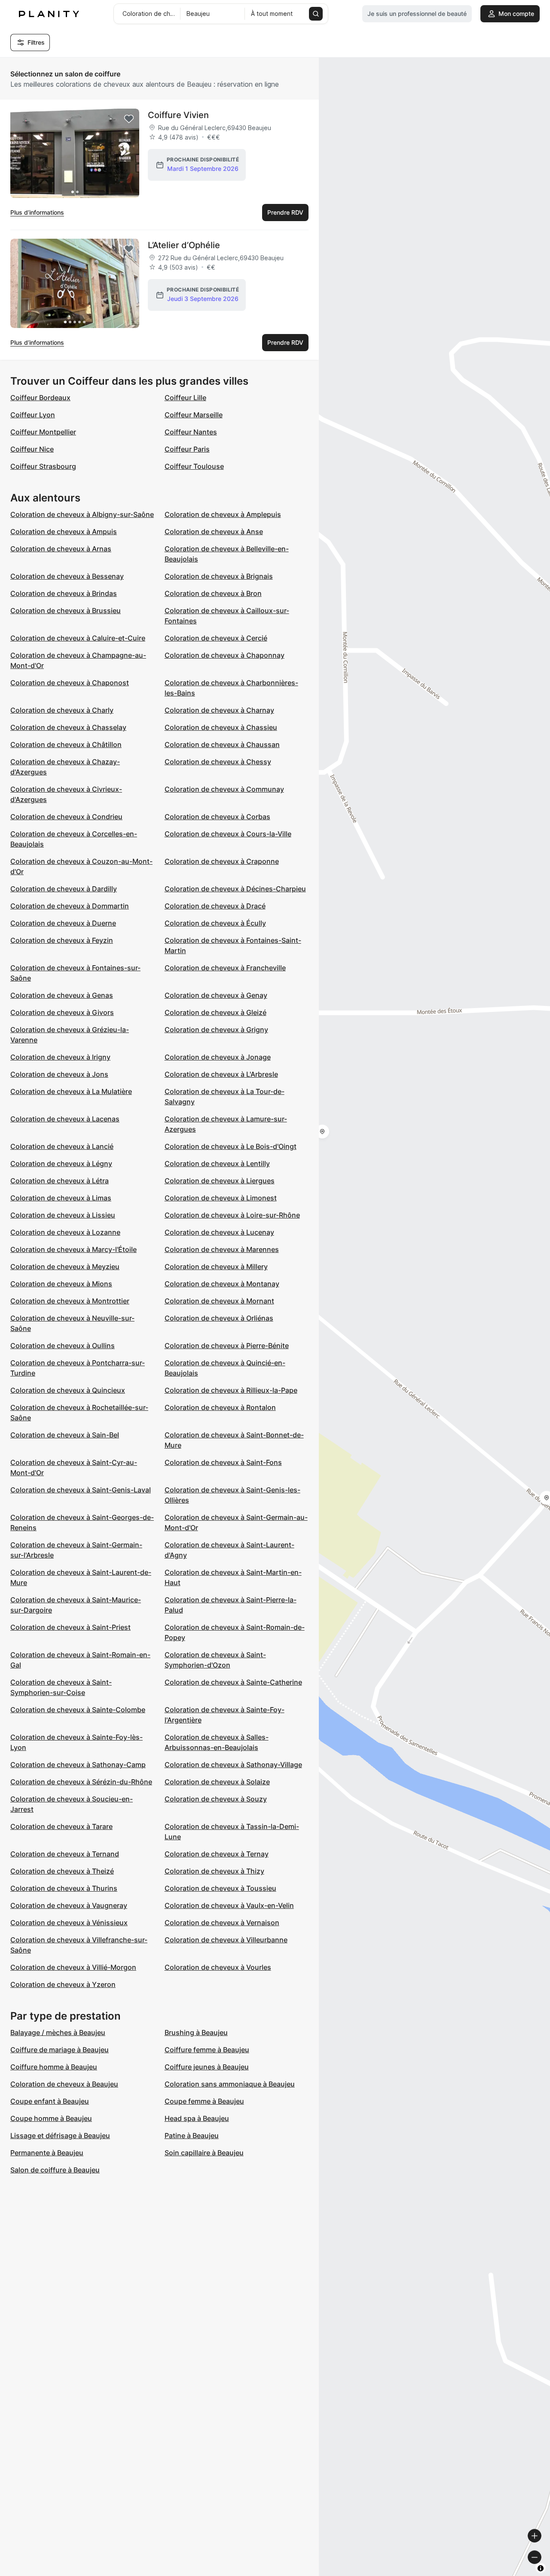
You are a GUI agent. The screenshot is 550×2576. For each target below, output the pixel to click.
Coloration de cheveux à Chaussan (222, 744)
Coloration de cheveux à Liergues (220, 1181)
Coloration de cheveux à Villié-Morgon (73, 1967)
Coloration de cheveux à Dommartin (70, 906)
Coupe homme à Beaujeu (51, 2118)
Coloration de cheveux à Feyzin (62, 940)
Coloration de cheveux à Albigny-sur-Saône (82, 514)
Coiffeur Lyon (33, 415)
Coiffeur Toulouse (194, 466)
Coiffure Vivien (178, 115)
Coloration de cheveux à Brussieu (66, 611)
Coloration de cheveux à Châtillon (66, 744)
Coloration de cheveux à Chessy (218, 762)
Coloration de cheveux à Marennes (222, 1249)
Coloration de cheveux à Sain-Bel (65, 1435)
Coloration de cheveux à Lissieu (63, 1215)
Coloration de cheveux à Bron (213, 593)
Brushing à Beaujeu (196, 2032)
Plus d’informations (37, 212)
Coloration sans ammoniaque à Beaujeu (230, 2084)
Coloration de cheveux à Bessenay (67, 576)
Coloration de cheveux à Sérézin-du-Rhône (81, 1782)
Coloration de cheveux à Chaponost (70, 683)
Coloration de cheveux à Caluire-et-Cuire (78, 638)
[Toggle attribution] (541, 2568)
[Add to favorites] (129, 119)
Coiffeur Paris (187, 449)
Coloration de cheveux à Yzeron (63, 1984)
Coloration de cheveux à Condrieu (66, 817)
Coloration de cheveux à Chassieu (221, 727)
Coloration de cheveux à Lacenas (65, 1119)
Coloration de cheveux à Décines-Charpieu (235, 889)
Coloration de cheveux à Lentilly (217, 1163)
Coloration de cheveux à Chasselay (68, 727)
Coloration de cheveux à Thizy (214, 1871)
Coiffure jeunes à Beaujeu (207, 2067)
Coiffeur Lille (185, 398)
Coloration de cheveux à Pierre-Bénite (227, 1346)
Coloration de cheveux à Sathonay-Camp (78, 1765)
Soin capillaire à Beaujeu (204, 2153)
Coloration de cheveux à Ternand (65, 1854)
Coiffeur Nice (32, 449)
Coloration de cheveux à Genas (62, 995)
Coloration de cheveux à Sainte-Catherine (233, 1682)
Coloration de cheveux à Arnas (61, 549)
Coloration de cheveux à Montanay (222, 1284)
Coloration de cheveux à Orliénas (219, 1318)
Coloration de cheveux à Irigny (60, 1057)
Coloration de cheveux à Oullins (63, 1346)
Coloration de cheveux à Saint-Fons (223, 1462)
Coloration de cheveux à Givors (62, 1012)
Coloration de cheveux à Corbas (217, 817)
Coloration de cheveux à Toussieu (220, 1888)
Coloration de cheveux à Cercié (216, 638)
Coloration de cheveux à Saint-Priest (70, 1627)
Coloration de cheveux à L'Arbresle (221, 1074)
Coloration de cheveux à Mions (61, 1284)
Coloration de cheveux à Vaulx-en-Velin (229, 1905)
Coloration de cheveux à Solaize (217, 1782)
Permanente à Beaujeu (47, 2153)
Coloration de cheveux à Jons (59, 1074)
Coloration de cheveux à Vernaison (222, 1923)
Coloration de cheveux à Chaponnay (225, 655)
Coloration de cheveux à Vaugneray (69, 1905)
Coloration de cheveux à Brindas (64, 593)
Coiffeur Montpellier (43, 432)
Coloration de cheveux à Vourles (218, 1967)
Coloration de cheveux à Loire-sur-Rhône (232, 1215)
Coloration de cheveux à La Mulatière (71, 1091)
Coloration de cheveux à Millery (216, 1267)
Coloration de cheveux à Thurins (64, 1888)
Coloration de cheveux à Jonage (218, 1057)
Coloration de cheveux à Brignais (219, 576)
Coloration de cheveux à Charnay (219, 710)
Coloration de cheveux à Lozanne (65, 1232)
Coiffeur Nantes (191, 432)
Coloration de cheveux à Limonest (221, 1198)
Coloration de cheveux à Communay (224, 789)
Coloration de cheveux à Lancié (62, 1146)
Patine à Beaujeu (192, 2136)
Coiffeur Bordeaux (40, 398)
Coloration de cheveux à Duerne (63, 923)
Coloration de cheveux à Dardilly (64, 889)
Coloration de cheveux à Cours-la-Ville (228, 834)
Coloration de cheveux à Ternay (217, 1854)
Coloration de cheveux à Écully (215, 923)
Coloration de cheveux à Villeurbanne (226, 1940)
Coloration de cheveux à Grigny (216, 1030)
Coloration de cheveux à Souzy (216, 1799)
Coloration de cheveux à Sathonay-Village (233, 1765)
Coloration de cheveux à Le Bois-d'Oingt (231, 1146)
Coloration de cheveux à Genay (216, 995)
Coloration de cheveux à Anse (214, 532)
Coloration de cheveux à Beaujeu (64, 2084)
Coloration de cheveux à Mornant (219, 1301)
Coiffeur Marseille (194, 415)
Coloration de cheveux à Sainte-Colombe (78, 1710)
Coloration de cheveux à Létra (60, 1181)
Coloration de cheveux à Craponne (222, 861)
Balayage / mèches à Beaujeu (58, 2032)
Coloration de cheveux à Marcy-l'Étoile (73, 1249)
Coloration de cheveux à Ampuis (64, 532)
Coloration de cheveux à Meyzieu (65, 1267)
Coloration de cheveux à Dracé (215, 906)
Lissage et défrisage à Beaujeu (60, 2136)
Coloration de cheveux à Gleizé (215, 1012)
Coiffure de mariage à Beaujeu (60, 2050)
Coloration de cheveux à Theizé (62, 1871)
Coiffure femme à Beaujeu (207, 2050)
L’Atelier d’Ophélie (184, 245)
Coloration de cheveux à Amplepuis (223, 514)
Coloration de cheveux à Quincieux (68, 1390)
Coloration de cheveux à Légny (61, 1163)
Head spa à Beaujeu (197, 2118)
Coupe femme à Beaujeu (204, 2101)
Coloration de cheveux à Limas (61, 1198)
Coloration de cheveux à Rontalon (220, 1407)
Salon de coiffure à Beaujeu (55, 2170)
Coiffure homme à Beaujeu (54, 2067)
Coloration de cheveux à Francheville (225, 968)
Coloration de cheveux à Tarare (61, 1826)
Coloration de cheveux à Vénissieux (69, 1923)
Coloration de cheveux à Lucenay (219, 1232)
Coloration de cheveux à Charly (62, 710)
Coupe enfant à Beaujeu (50, 2101)
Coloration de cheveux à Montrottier (70, 1301)
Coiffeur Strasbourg (43, 466)
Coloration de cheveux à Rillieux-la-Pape (231, 1390)
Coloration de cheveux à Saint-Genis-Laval (81, 1490)
